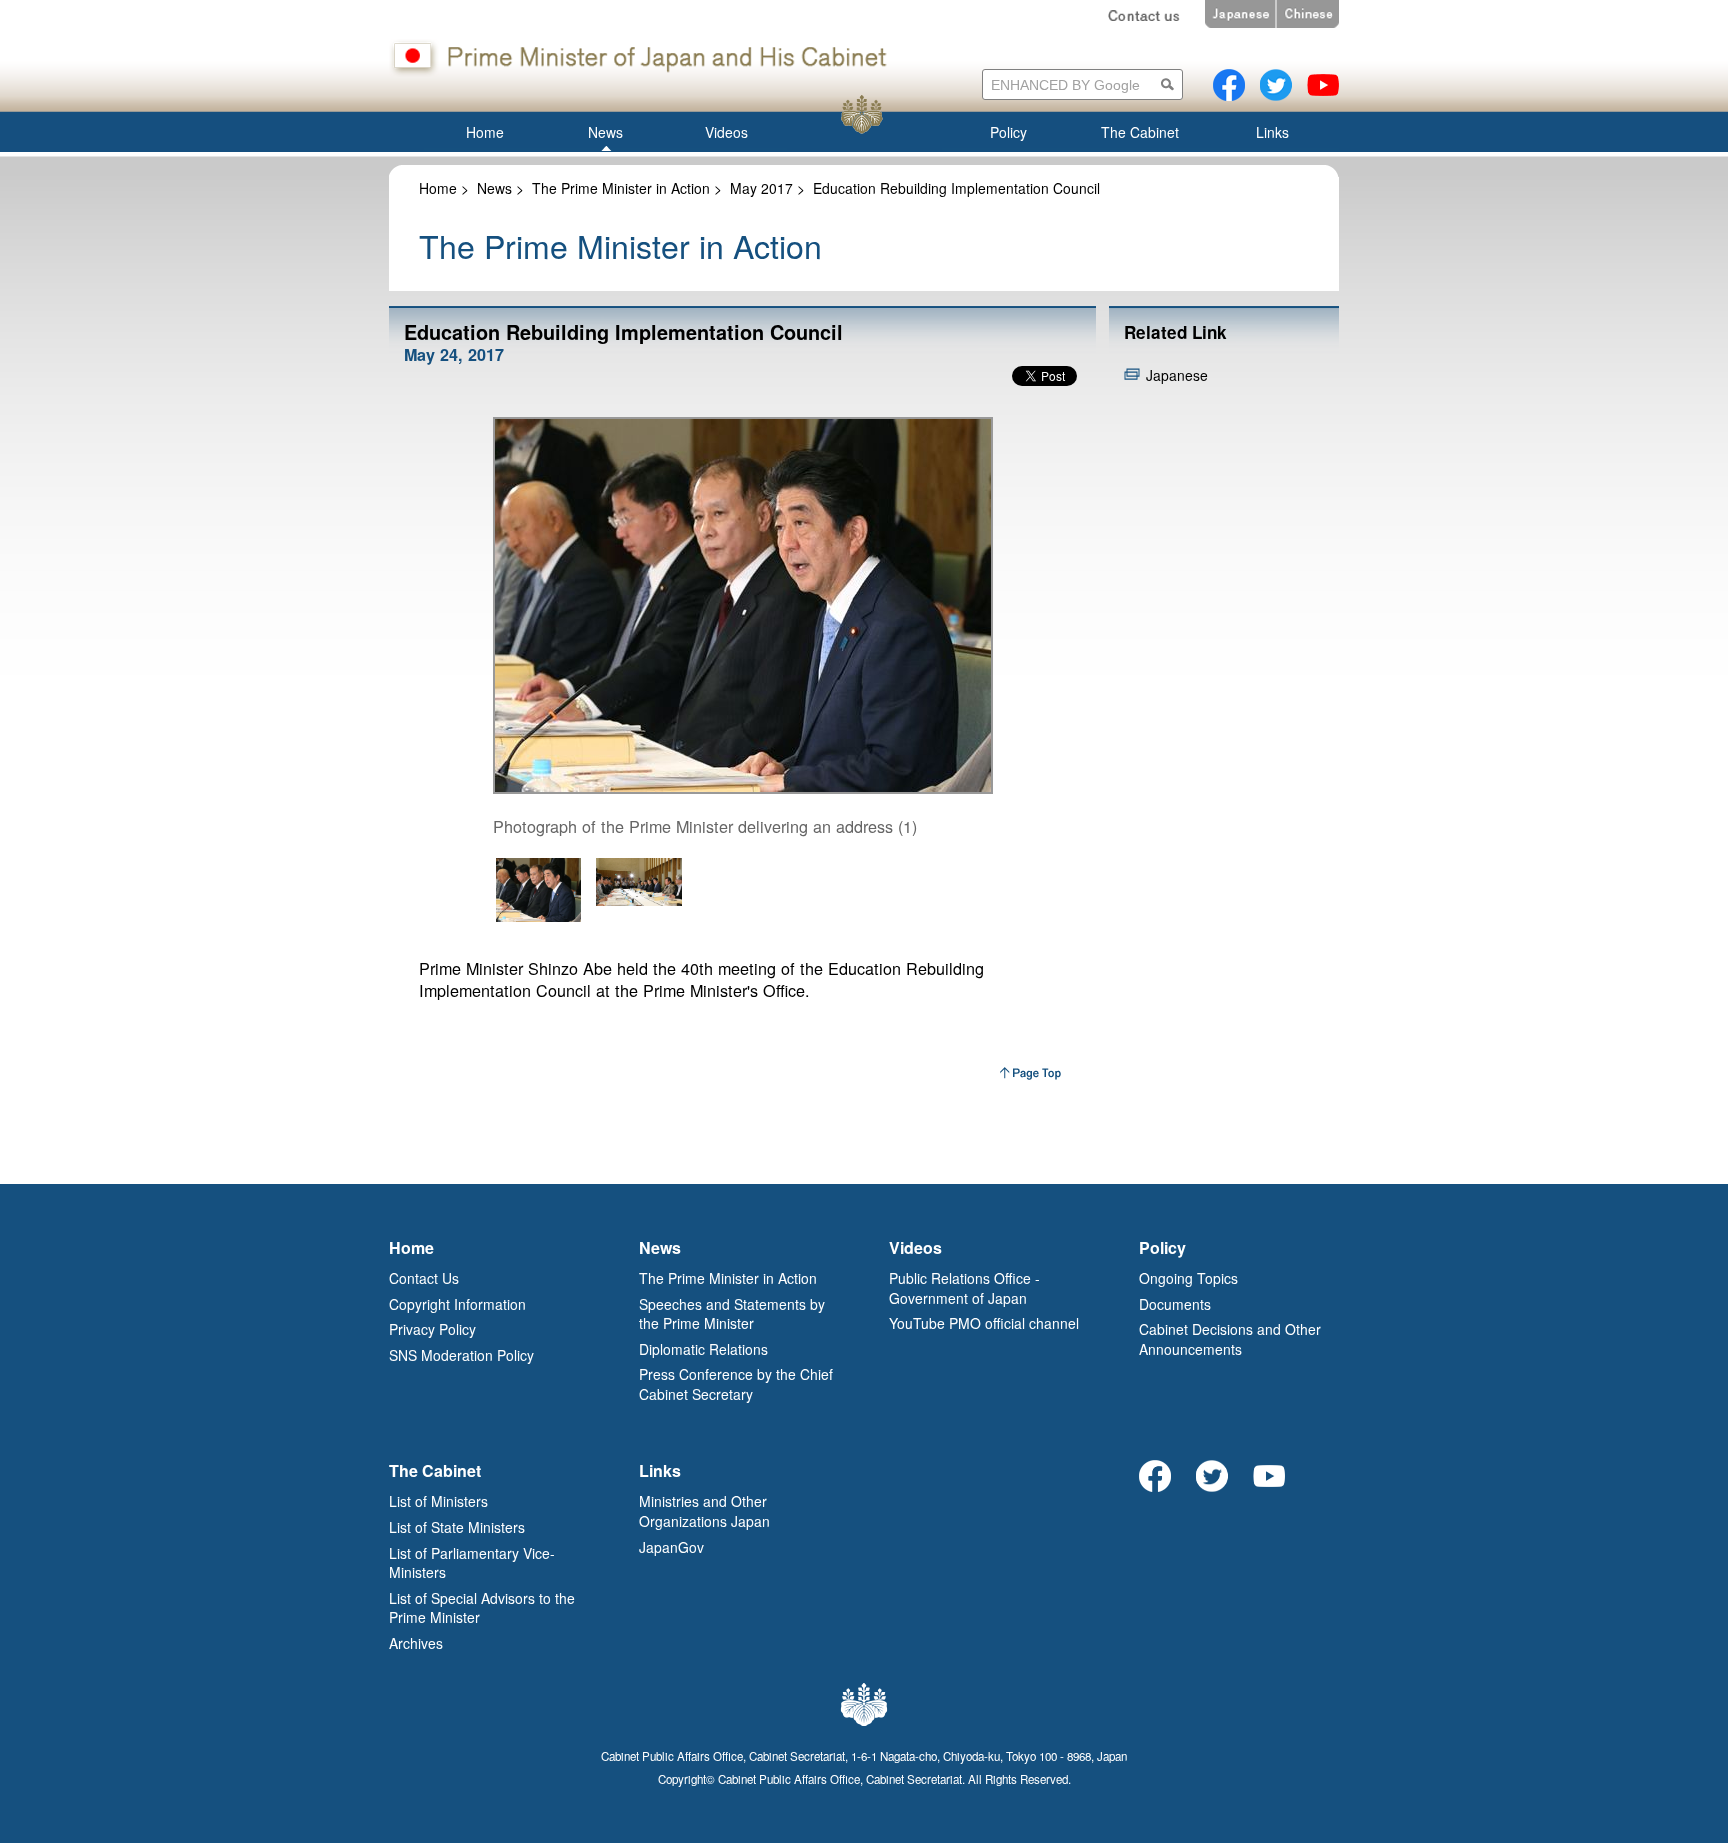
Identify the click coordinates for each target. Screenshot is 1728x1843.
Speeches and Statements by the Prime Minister (732, 1314)
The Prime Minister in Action (621, 188)
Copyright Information (457, 1304)
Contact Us (424, 1278)
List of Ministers (438, 1501)
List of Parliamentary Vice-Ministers (472, 1563)
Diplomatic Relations (703, 1349)
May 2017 (761, 188)
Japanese (1177, 375)
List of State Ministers (457, 1527)
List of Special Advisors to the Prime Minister (482, 1608)
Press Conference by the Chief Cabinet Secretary (736, 1384)
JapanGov (671, 1547)
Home (438, 188)
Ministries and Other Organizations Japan (704, 1511)
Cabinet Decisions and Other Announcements (1230, 1339)
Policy (1162, 1247)
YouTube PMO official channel (984, 1323)
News (494, 188)
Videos (915, 1247)
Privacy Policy (432, 1329)
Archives (416, 1643)
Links (660, 1470)
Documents (1175, 1304)
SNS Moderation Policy (461, 1355)
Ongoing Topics (1188, 1278)
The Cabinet (435, 1470)
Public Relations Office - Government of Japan (964, 1288)
